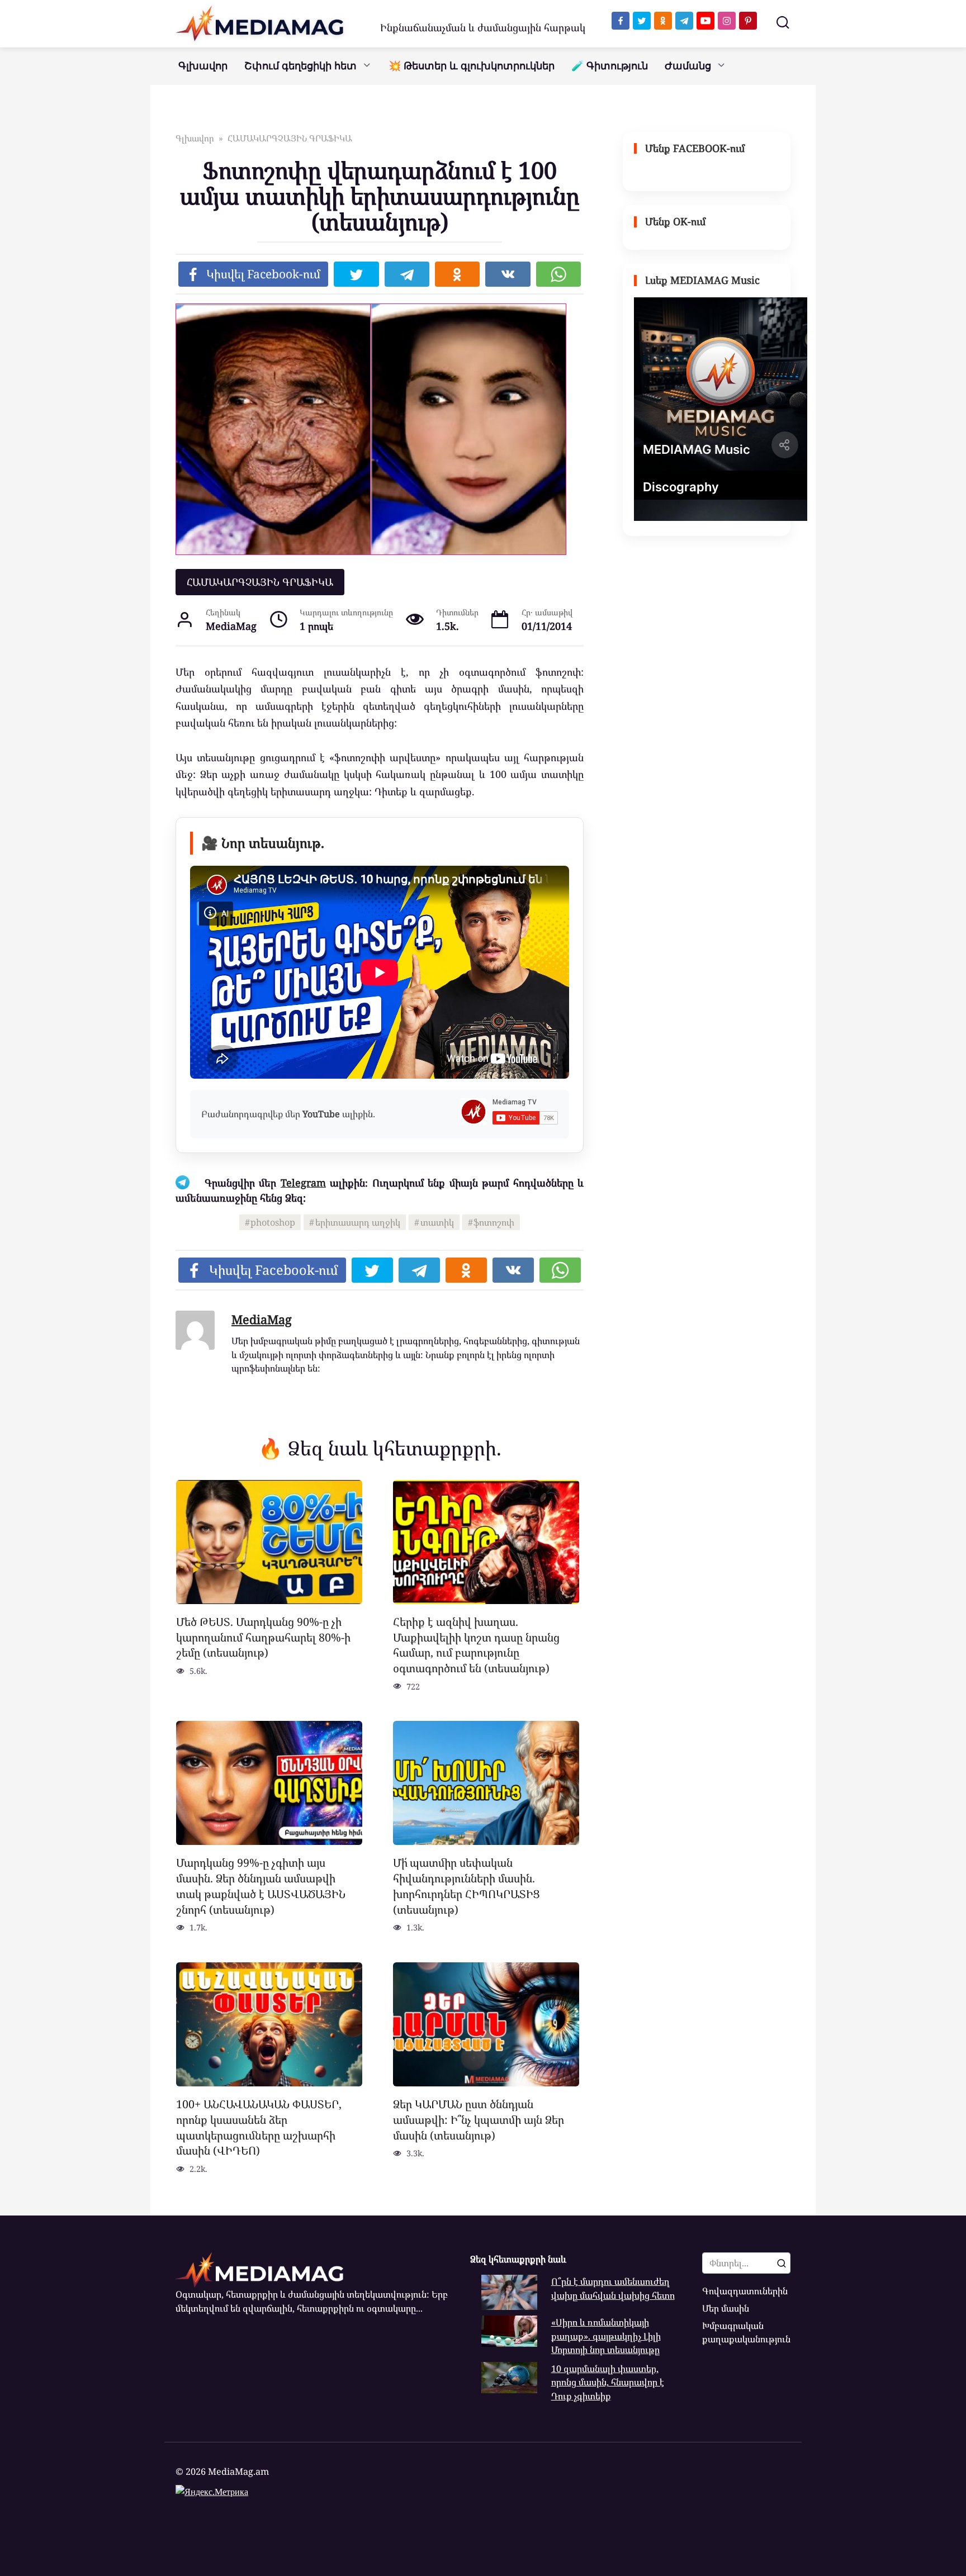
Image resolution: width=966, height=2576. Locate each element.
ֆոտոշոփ (494, 1222)
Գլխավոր (203, 66)
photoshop (273, 1222)
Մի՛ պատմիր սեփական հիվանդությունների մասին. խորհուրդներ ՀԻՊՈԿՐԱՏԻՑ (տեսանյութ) (466, 1886)
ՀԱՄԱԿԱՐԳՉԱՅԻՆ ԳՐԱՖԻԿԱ (260, 582)
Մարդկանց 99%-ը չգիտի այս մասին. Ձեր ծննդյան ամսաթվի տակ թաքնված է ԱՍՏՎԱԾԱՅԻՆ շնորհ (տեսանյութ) (261, 1886)
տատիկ (437, 1222)
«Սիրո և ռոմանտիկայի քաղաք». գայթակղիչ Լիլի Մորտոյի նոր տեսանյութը (606, 2336)
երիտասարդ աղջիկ (358, 1222)
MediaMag (262, 1319)
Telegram (303, 1183)
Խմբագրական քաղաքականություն (746, 2332)
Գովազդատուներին (745, 2291)
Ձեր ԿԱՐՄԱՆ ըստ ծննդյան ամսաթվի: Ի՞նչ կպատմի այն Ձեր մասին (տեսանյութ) (479, 2119)
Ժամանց (688, 66)
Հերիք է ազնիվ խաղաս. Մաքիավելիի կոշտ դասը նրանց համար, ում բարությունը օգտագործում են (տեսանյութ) (476, 1645)
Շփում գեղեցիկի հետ (300, 66)
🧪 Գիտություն (610, 66)
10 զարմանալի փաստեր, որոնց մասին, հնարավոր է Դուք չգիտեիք (608, 2382)
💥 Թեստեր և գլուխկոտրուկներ (472, 66)
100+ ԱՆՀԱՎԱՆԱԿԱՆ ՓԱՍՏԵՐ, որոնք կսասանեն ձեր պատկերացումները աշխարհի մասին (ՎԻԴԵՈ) (259, 2127)
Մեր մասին (726, 2308)
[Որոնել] (782, 2263)
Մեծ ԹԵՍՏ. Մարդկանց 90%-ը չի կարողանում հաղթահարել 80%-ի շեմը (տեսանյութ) (263, 1637)
